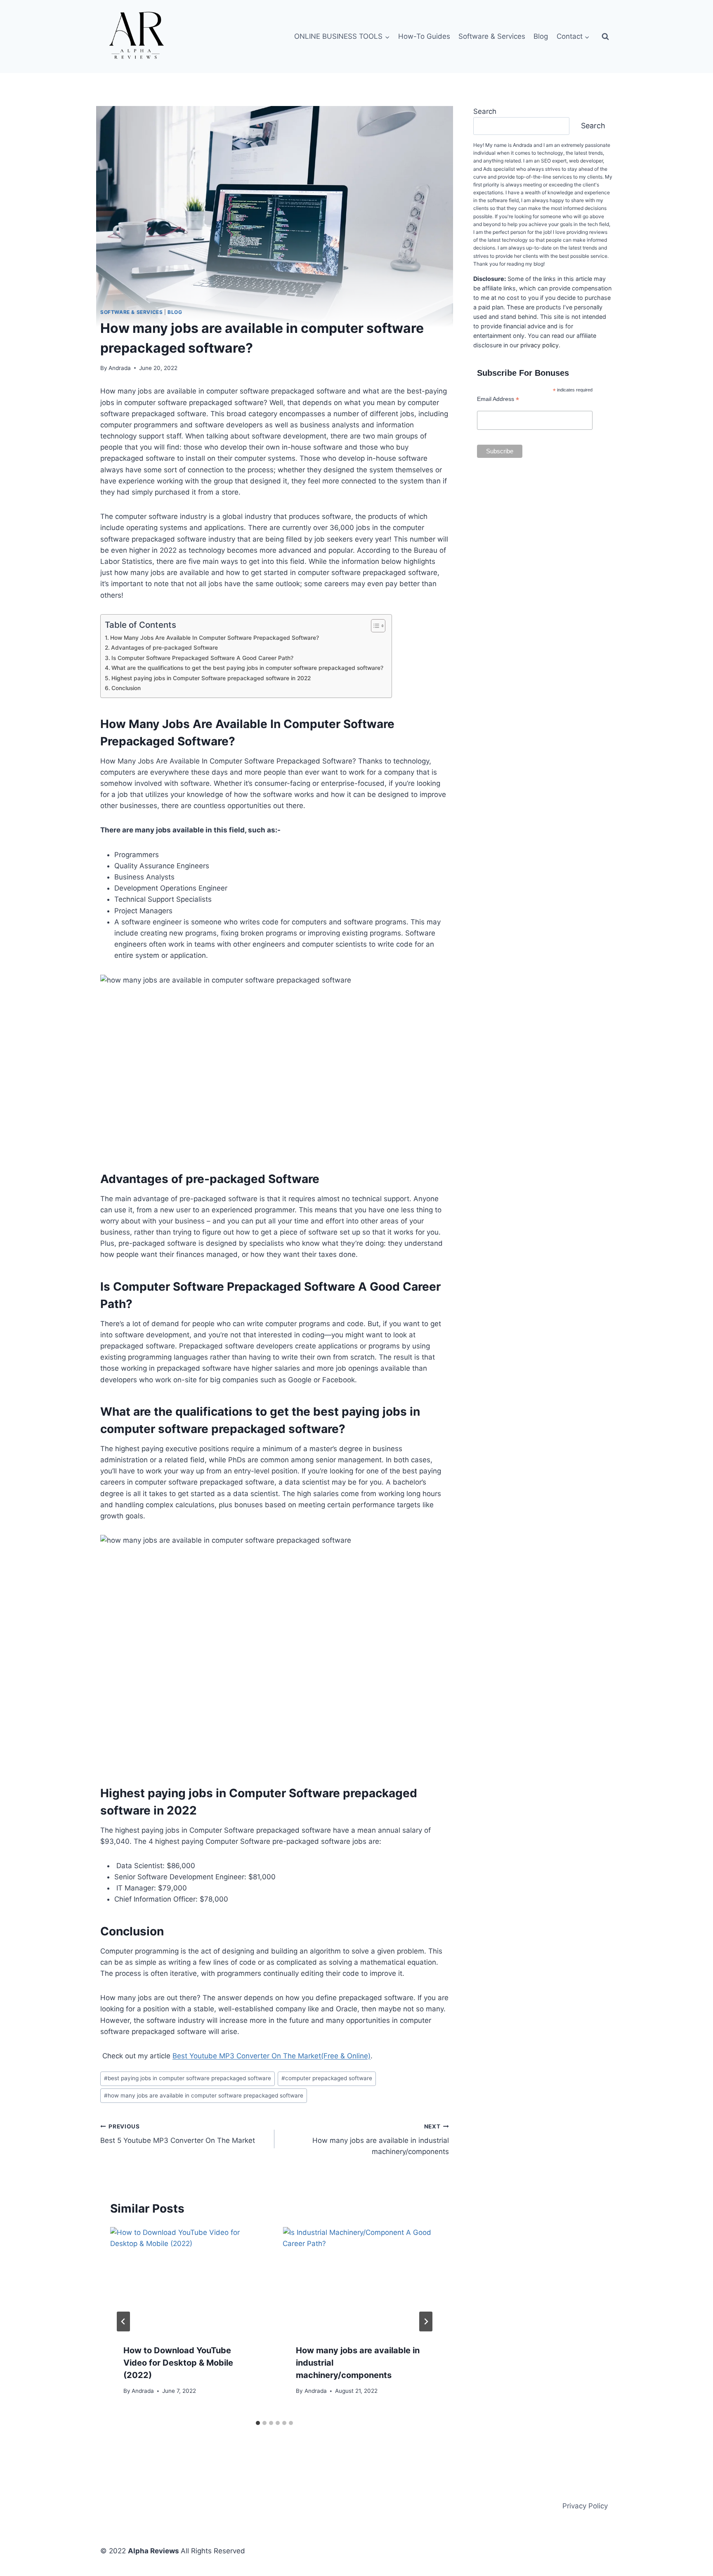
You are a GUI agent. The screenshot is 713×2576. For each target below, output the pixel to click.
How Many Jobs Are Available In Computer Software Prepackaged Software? (215, 638)
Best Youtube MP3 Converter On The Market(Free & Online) (272, 2056)
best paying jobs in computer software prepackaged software (188, 2078)
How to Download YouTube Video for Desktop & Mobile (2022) (178, 2363)
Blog (541, 36)
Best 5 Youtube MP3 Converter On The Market (178, 2134)
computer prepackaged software (327, 2078)
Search (485, 111)
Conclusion (126, 688)
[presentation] (188, 2279)
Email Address (498, 399)
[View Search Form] (605, 37)
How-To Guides (424, 36)
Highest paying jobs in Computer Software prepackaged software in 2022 (211, 678)
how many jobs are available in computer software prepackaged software (204, 2095)
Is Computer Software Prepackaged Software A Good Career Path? (202, 658)
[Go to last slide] (123, 2321)
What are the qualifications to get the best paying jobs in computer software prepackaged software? (247, 668)
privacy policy (539, 345)
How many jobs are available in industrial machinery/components (380, 2140)
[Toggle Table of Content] (374, 626)
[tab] (258, 2423)
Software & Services (492, 36)
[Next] (426, 2321)
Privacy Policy (585, 2506)
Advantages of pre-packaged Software (164, 648)
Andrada (120, 368)
